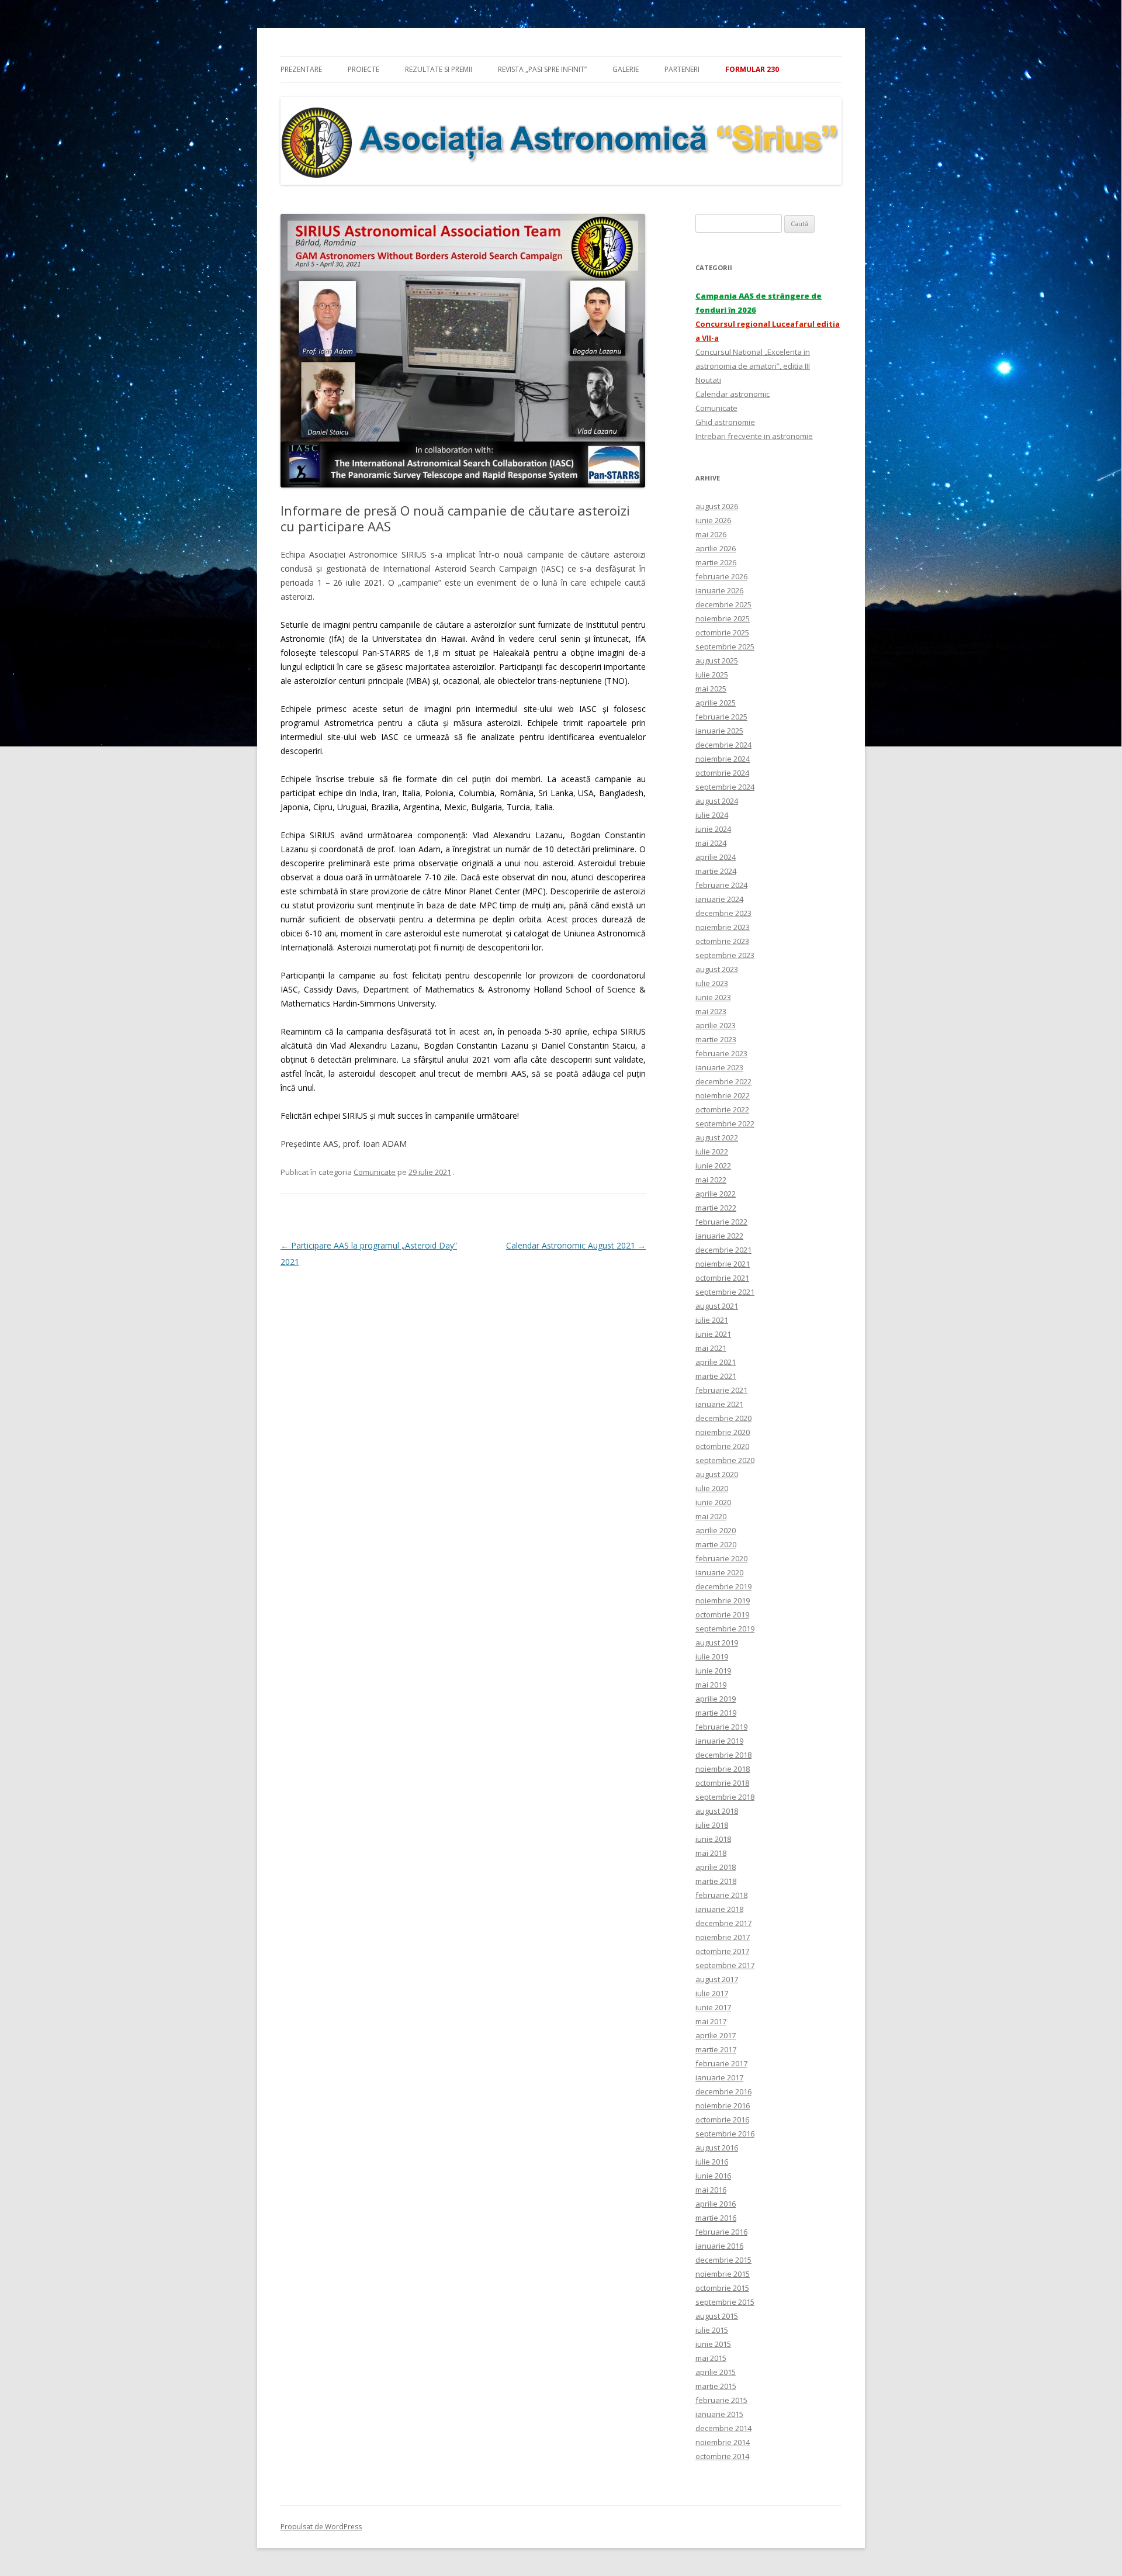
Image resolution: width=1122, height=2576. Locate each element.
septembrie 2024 (725, 787)
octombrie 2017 (722, 1951)
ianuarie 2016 (719, 2246)
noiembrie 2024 (723, 759)
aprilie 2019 (716, 1699)
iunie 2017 (713, 2007)
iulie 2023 (712, 983)
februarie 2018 (721, 1895)
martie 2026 (716, 562)
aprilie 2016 (716, 2204)
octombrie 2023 (722, 941)
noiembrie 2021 (723, 1264)
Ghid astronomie (725, 422)
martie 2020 (716, 1544)
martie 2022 (716, 1208)
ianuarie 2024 (719, 899)
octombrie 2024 (722, 773)
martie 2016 (716, 2218)
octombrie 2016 (722, 2119)
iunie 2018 (713, 1839)
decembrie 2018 (723, 1755)
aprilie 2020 (716, 1530)
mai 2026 (711, 534)
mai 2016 (711, 2190)
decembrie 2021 (723, 1250)
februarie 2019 (721, 1727)
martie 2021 (716, 1376)
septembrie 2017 (725, 1965)
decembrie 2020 (723, 1418)
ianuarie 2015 (719, 2414)
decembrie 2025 (723, 604)
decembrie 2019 (723, 1586)
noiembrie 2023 (723, 927)
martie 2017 (716, 2049)
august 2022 (717, 1137)
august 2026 (717, 506)
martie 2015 (716, 2386)
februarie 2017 (721, 2063)
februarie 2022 (721, 1222)
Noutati (708, 380)
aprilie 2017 (716, 2035)
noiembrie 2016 (723, 2105)
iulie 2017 (712, 1993)
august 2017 (717, 1979)
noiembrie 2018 (723, 1769)
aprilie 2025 (716, 703)
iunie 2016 (713, 2176)
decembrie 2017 (723, 1923)
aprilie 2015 (716, 2372)
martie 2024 (716, 871)
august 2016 (717, 2148)
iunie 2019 (713, 1671)
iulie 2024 (712, 815)
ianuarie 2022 (719, 1236)
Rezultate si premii (439, 69)
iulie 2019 (712, 1657)
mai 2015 (711, 2358)
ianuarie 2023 (719, 1067)
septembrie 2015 (725, 2302)
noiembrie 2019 (723, 1600)
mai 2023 (711, 1011)
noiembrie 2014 (723, 2442)
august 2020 (717, 1474)
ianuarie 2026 (719, 590)
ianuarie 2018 (719, 1909)
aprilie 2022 (716, 1194)
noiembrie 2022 (723, 1095)
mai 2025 (711, 689)
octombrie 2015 (722, 2288)
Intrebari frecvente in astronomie (754, 436)
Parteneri (682, 69)
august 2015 (717, 2316)
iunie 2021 (713, 1334)
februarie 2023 (721, 1053)
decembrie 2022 (723, 1081)
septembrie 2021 (725, 1292)
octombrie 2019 (722, 1614)
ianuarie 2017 (719, 2077)
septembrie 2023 (725, 955)
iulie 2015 (712, 2330)
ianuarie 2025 (719, 731)
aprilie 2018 (716, 1867)
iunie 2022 (713, 1166)
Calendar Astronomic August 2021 (576, 1245)
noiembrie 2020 (723, 1432)
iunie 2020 (713, 1502)
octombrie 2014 (722, 2456)
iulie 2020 (712, 1488)
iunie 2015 (713, 2344)
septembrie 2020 (725, 1460)
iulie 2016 (712, 2162)
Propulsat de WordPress (321, 2527)
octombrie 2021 (722, 1278)
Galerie (626, 69)
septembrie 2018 (725, 1797)
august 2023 (717, 969)
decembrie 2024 (723, 745)
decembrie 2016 (723, 2091)
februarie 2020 (721, 1558)
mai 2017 (711, 2021)
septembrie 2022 (725, 1123)
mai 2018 (711, 1853)
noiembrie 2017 (723, 1937)
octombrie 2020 (722, 1446)
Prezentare (301, 69)
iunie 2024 (713, 829)
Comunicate (375, 1172)
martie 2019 (716, 1713)
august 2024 (717, 801)
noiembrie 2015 (723, 2274)
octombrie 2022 (722, 1109)
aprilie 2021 (716, 1362)
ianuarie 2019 (719, 1741)
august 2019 (717, 1643)
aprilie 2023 (716, 1025)
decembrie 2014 (723, 2428)
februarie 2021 (721, 1390)
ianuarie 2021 (719, 1404)
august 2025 (717, 661)
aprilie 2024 (716, 857)
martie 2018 (716, 1881)
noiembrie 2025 (723, 618)
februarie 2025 (721, 717)
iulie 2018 (712, 1825)
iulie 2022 (712, 1152)
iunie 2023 (713, 997)
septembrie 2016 (725, 2134)
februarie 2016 (721, 2232)
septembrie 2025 (725, 646)
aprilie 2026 (716, 548)
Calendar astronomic (733, 394)
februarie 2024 (721, 885)
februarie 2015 (721, 2400)
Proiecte (363, 69)
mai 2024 (711, 843)
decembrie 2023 (723, 913)
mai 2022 (711, 1180)
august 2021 (717, 1306)
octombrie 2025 (722, 632)
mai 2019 (711, 1685)
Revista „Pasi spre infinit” (542, 69)
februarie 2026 (721, 576)
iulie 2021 (712, 1320)
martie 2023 (716, 1039)
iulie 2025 (712, 675)
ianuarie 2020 (719, 1572)
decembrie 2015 (723, 2260)
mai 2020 (711, 1516)
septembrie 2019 (725, 1628)
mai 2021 (711, 1348)
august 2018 (717, 1811)
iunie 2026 (713, 520)
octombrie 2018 (722, 1783)
